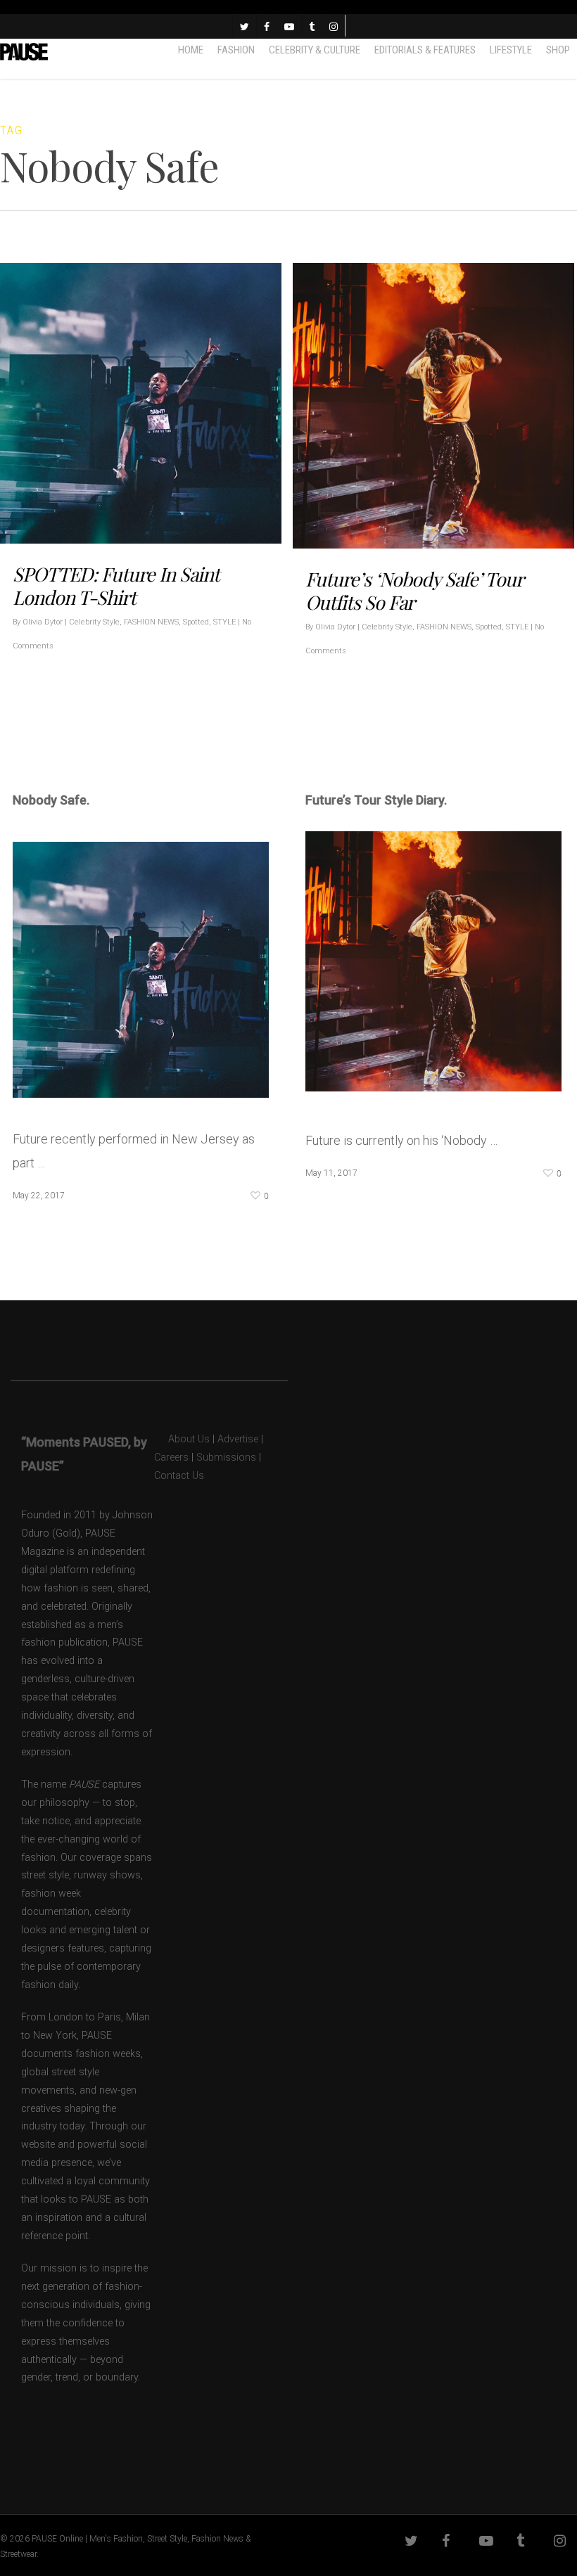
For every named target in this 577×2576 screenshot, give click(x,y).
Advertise (238, 1439)
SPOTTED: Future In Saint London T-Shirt (116, 585)
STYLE (224, 622)
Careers (171, 1457)
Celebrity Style (94, 622)
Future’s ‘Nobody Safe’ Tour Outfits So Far (414, 590)
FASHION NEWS (151, 622)
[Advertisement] (177, 736)
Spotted (196, 622)
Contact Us (179, 1476)
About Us (182, 1439)
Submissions (226, 1457)
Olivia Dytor (43, 622)
